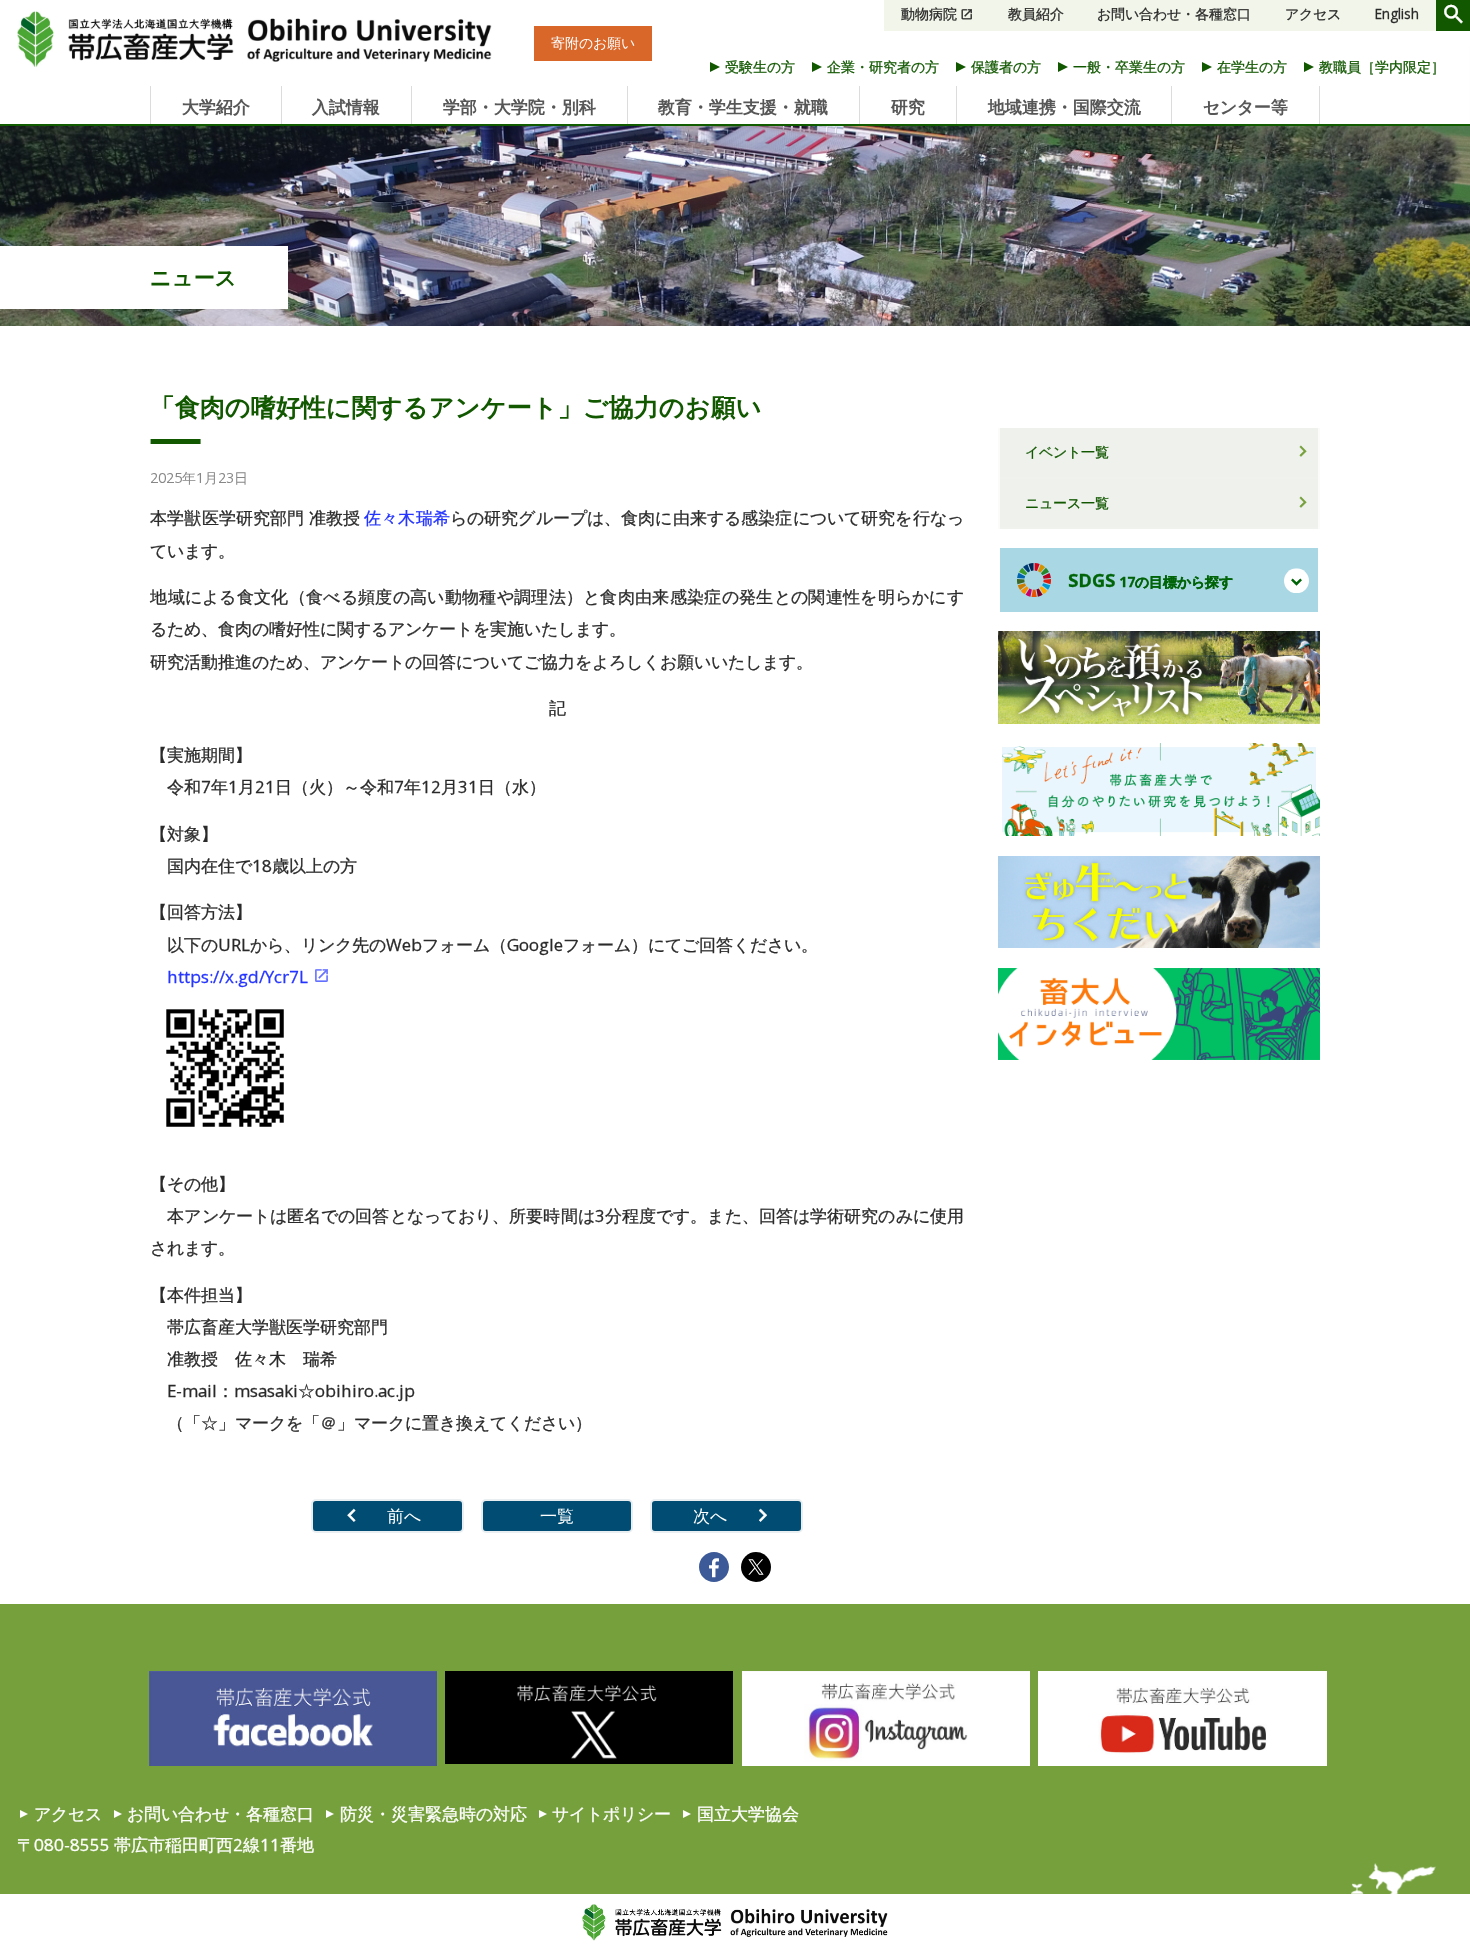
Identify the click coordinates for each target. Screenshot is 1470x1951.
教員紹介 (1036, 14)
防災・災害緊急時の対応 (433, 1813)
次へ (710, 1515)
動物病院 (929, 14)
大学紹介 (216, 106)
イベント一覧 (1067, 451)
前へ (404, 1515)
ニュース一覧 (1067, 502)
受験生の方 (760, 66)
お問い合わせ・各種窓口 (1174, 14)
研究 (908, 106)
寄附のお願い (593, 44)
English (1397, 14)
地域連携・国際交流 (1064, 106)
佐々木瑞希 (407, 517)
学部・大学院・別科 (519, 106)
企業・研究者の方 (883, 66)
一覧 (557, 1515)
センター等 (1245, 106)
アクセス (1313, 14)
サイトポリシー (611, 1813)
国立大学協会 (748, 1813)
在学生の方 (1252, 66)
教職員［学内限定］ (1382, 66)
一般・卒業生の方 (1129, 66)
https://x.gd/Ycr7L (237, 976)
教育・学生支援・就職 (743, 106)
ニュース (193, 276)
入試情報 (346, 106)
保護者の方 (1006, 66)
